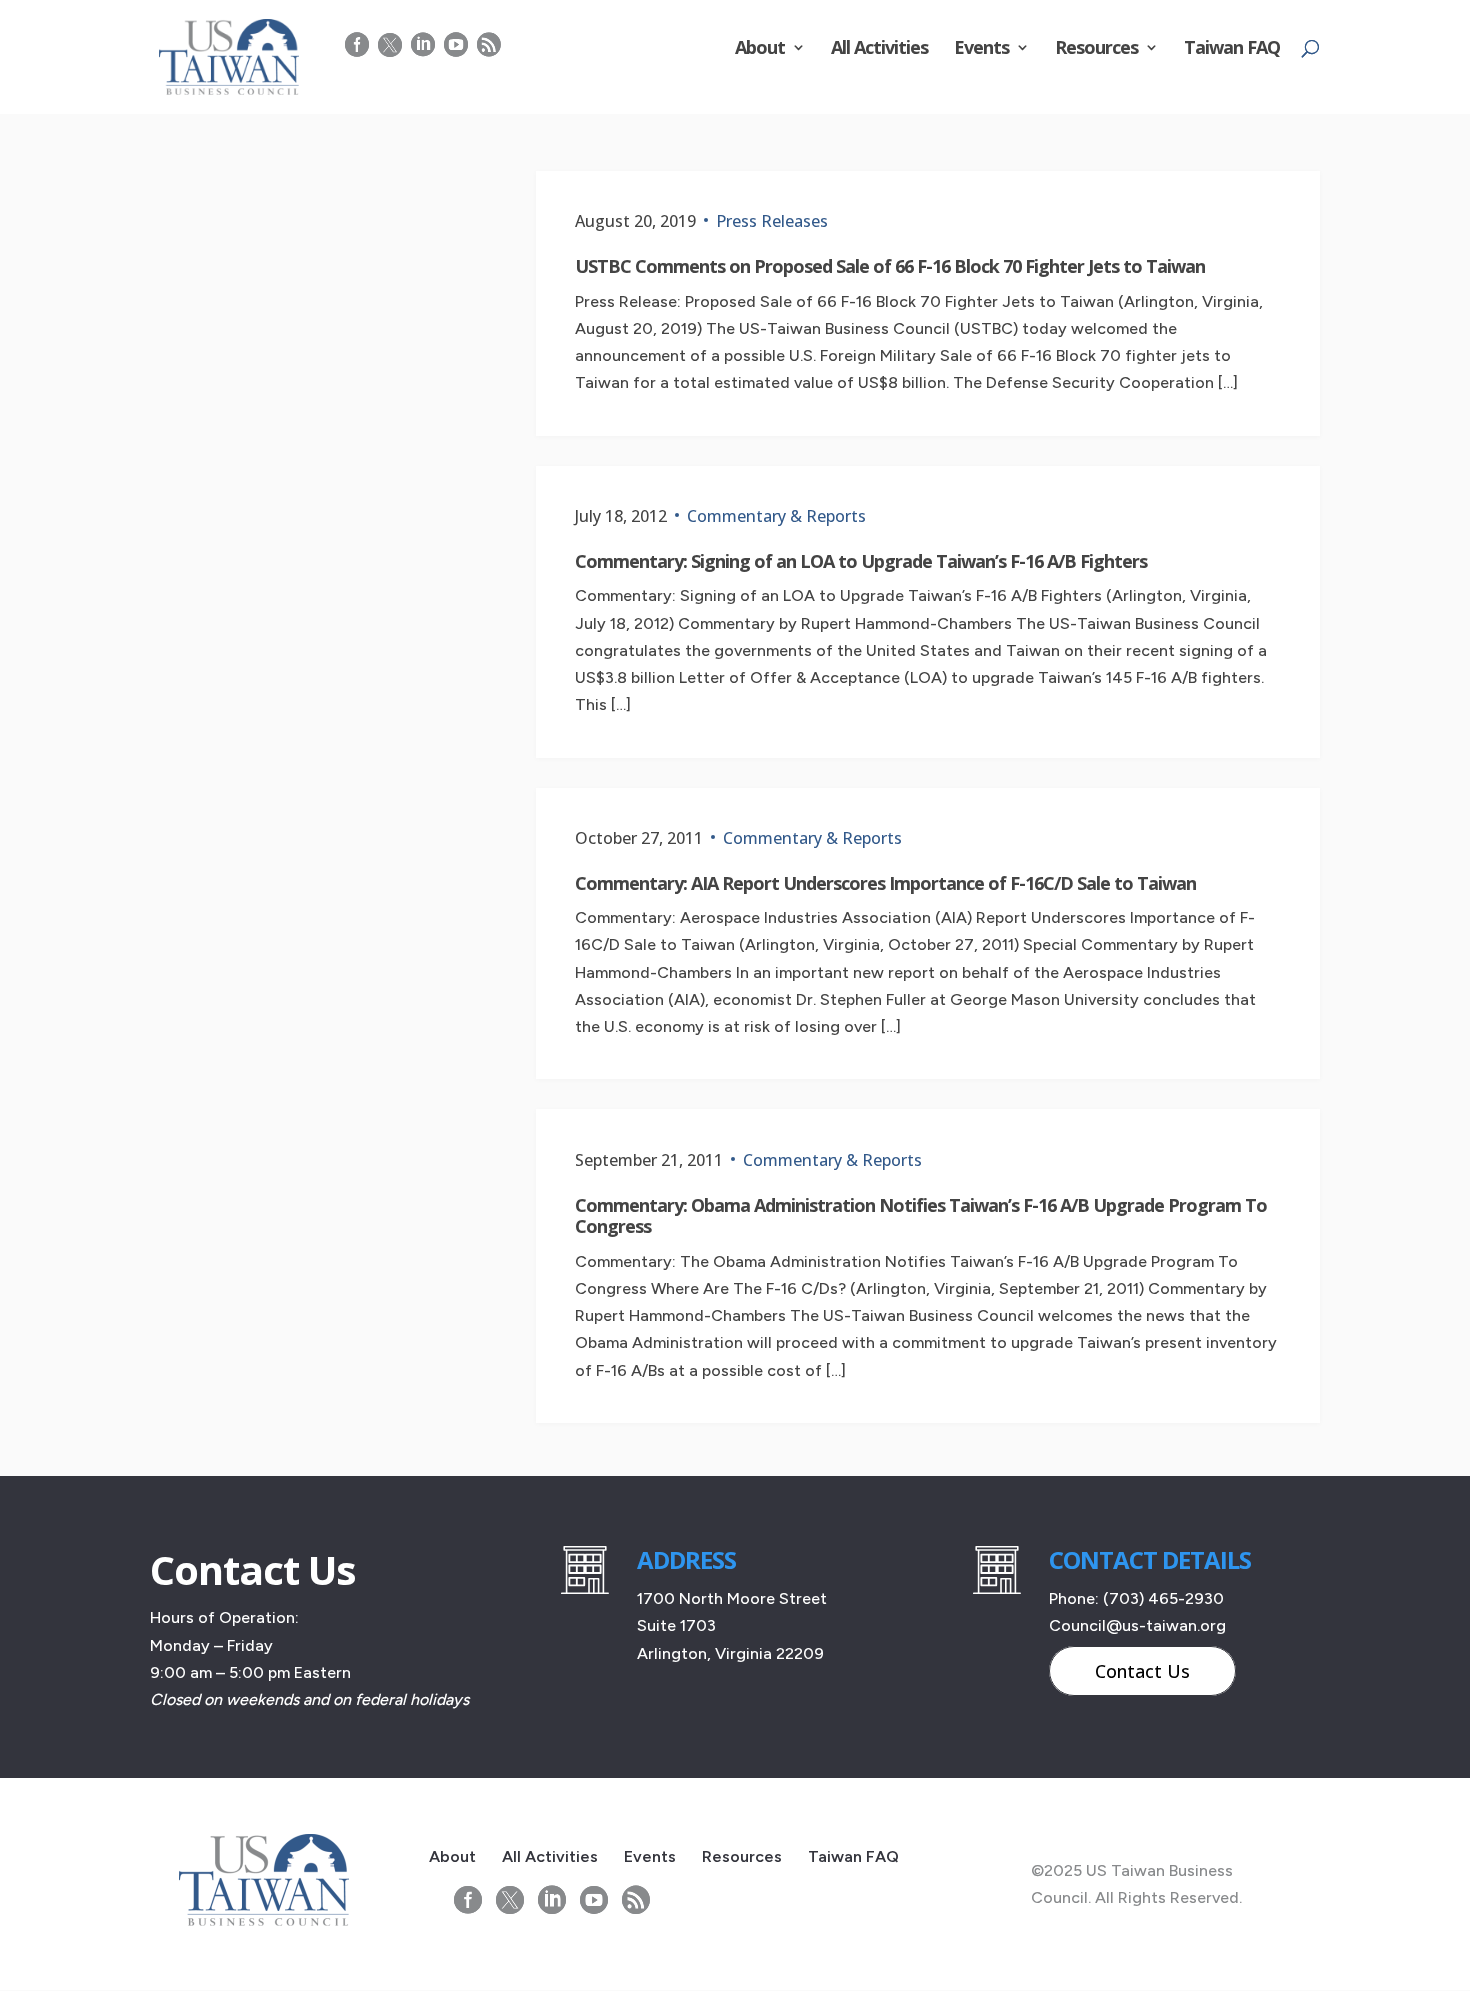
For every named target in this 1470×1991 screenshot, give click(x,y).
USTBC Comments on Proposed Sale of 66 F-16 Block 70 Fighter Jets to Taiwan (890, 266)
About (760, 49)
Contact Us (1142, 1671)
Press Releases (772, 221)
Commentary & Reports (776, 516)
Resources (1096, 49)
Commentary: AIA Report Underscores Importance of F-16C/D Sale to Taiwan (885, 883)
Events (981, 49)
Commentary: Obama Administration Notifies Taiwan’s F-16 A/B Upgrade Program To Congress (921, 1216)
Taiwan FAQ (1232, 49)
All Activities (879, 49)
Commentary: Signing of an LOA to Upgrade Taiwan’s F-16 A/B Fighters (861, 561)
